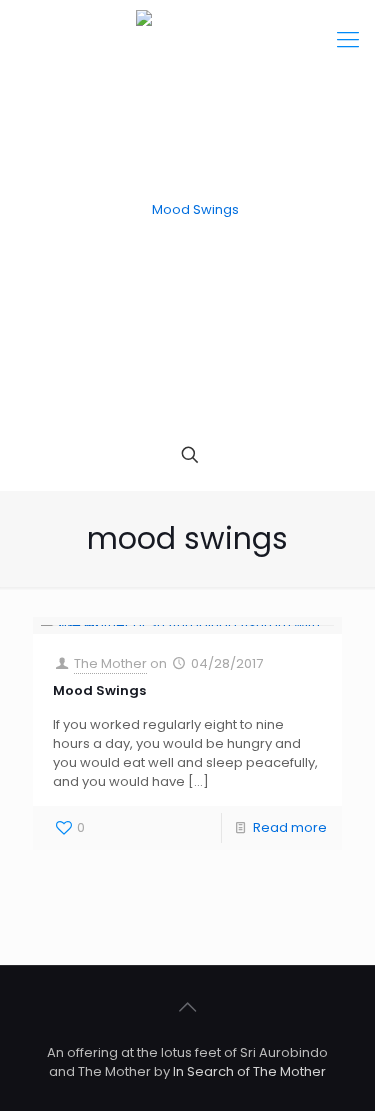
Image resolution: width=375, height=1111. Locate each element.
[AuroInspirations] (187, 210)
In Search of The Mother (249, 1071)
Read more (290, 827)
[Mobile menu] (348, 40)
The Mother (110, 663)
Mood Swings (99, 690)
